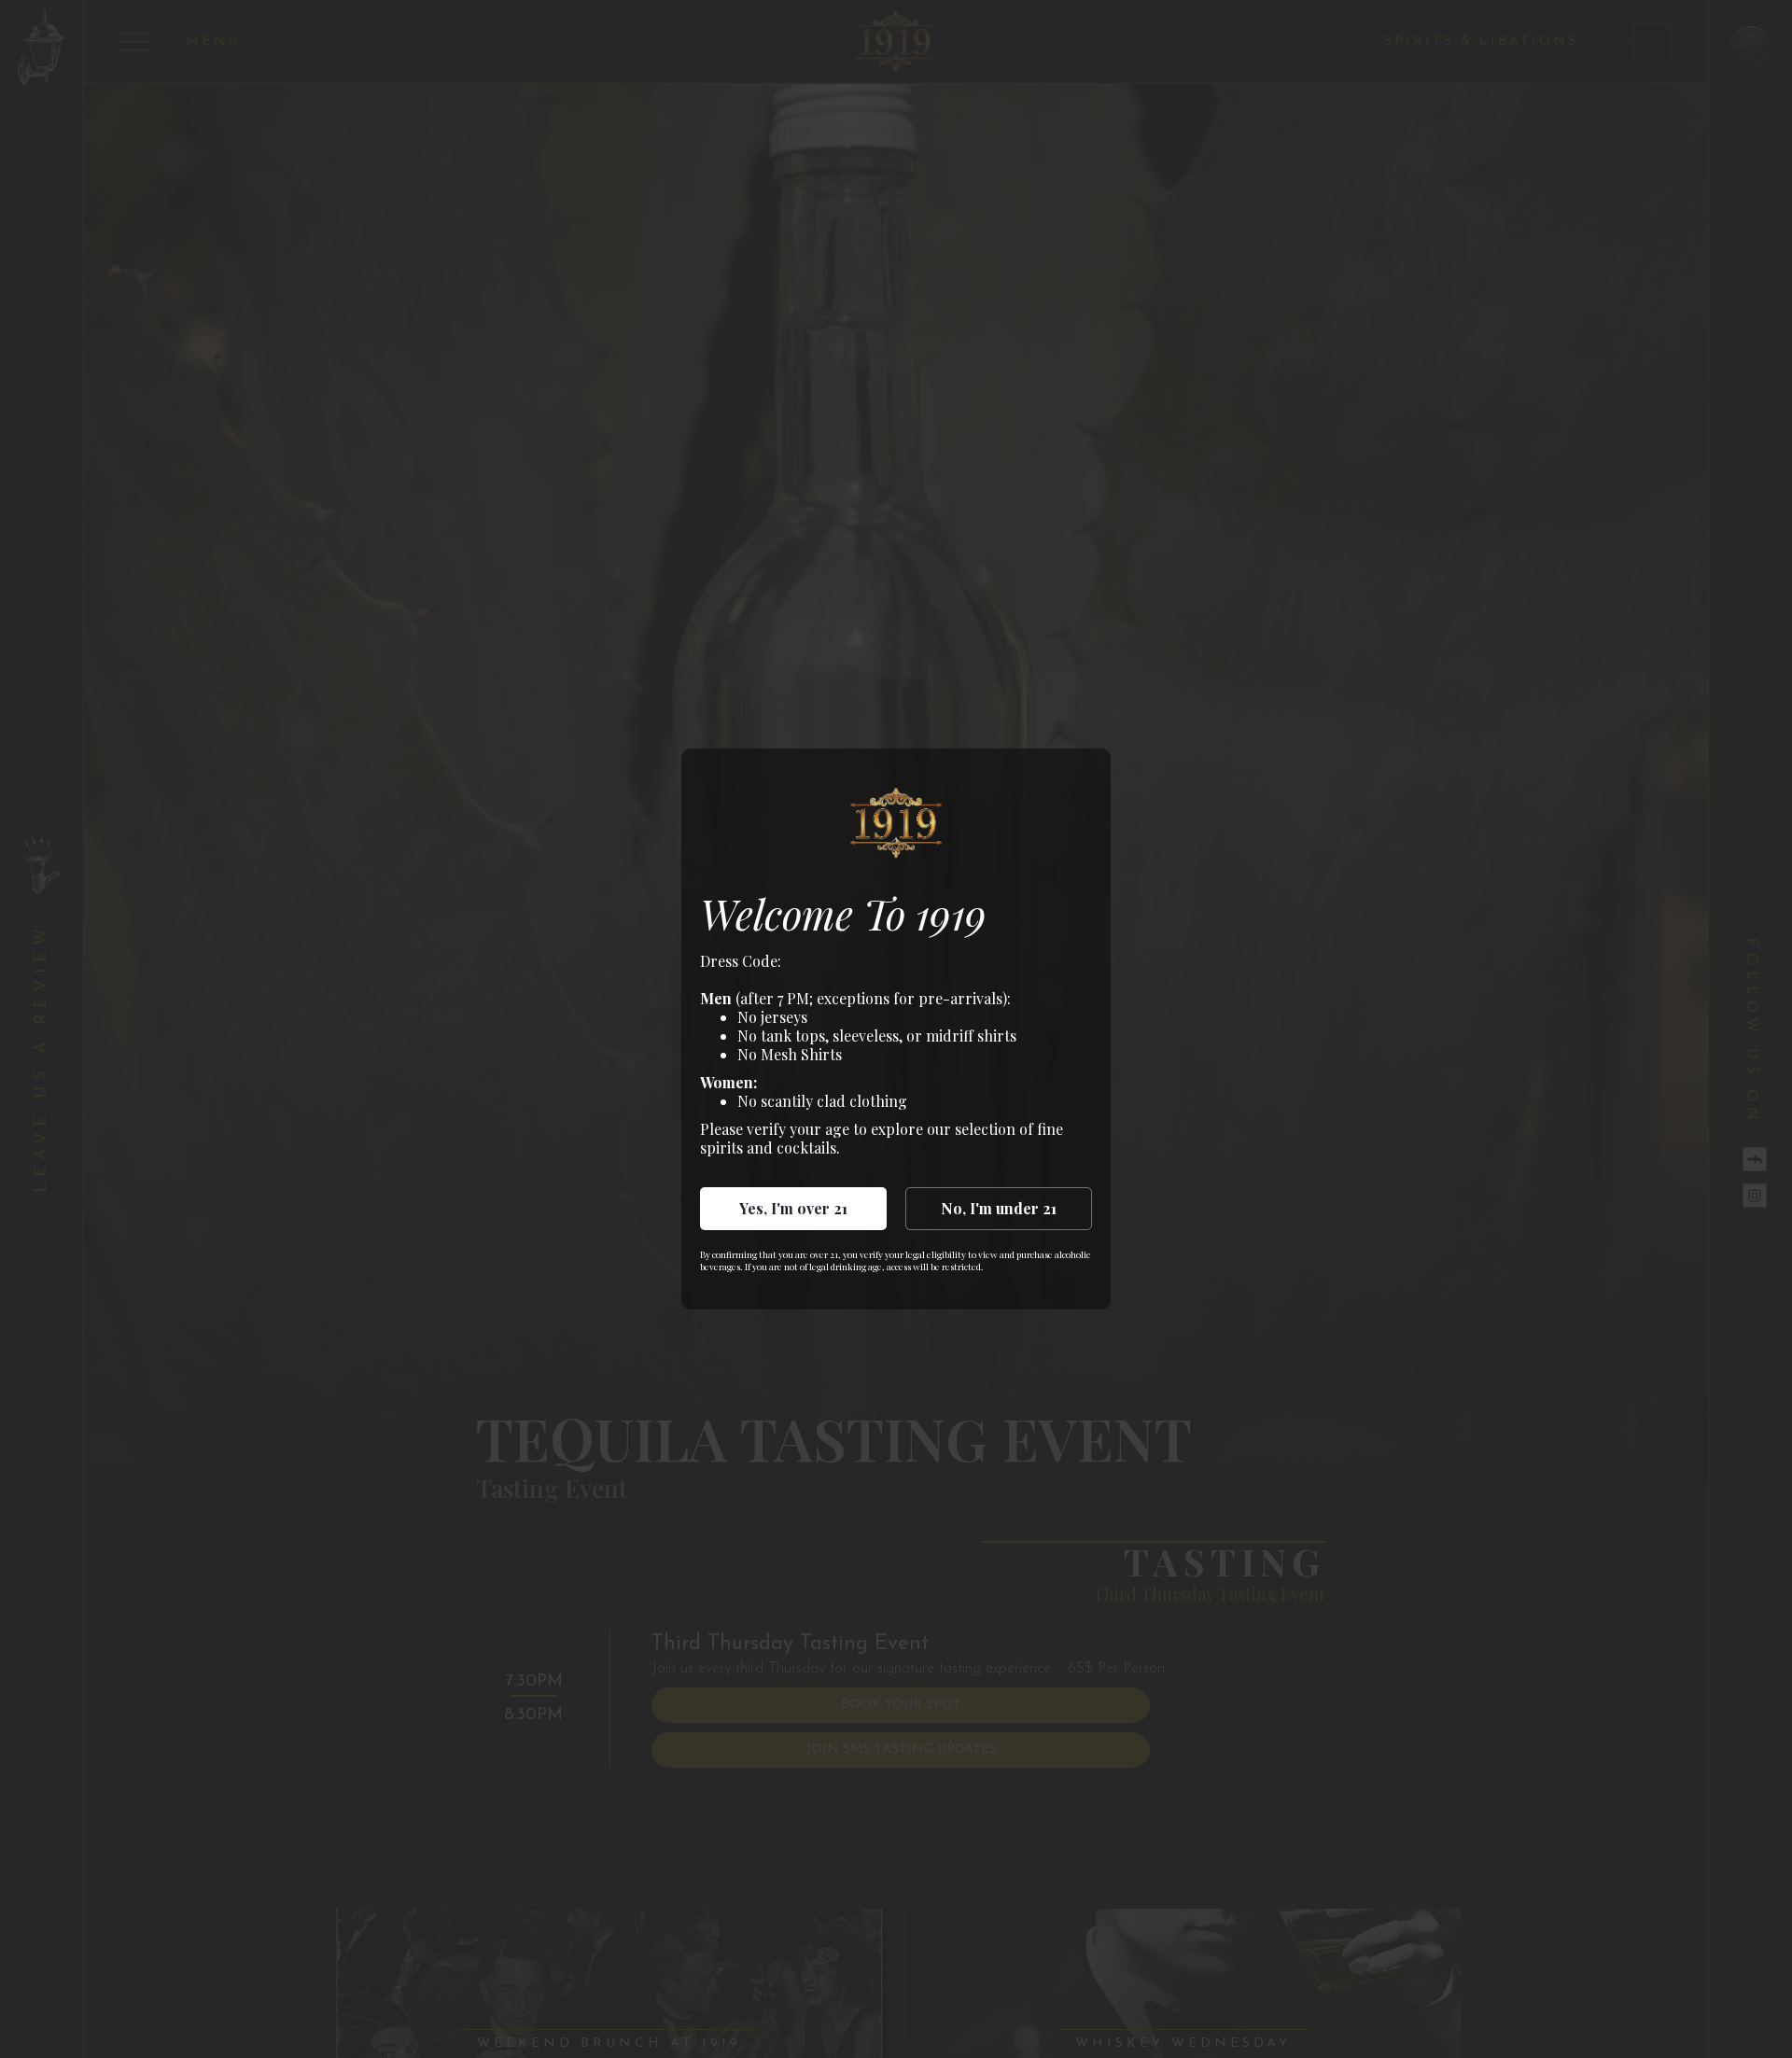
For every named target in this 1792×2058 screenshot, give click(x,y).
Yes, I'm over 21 (793, 1208)
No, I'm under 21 (999, 1208)
